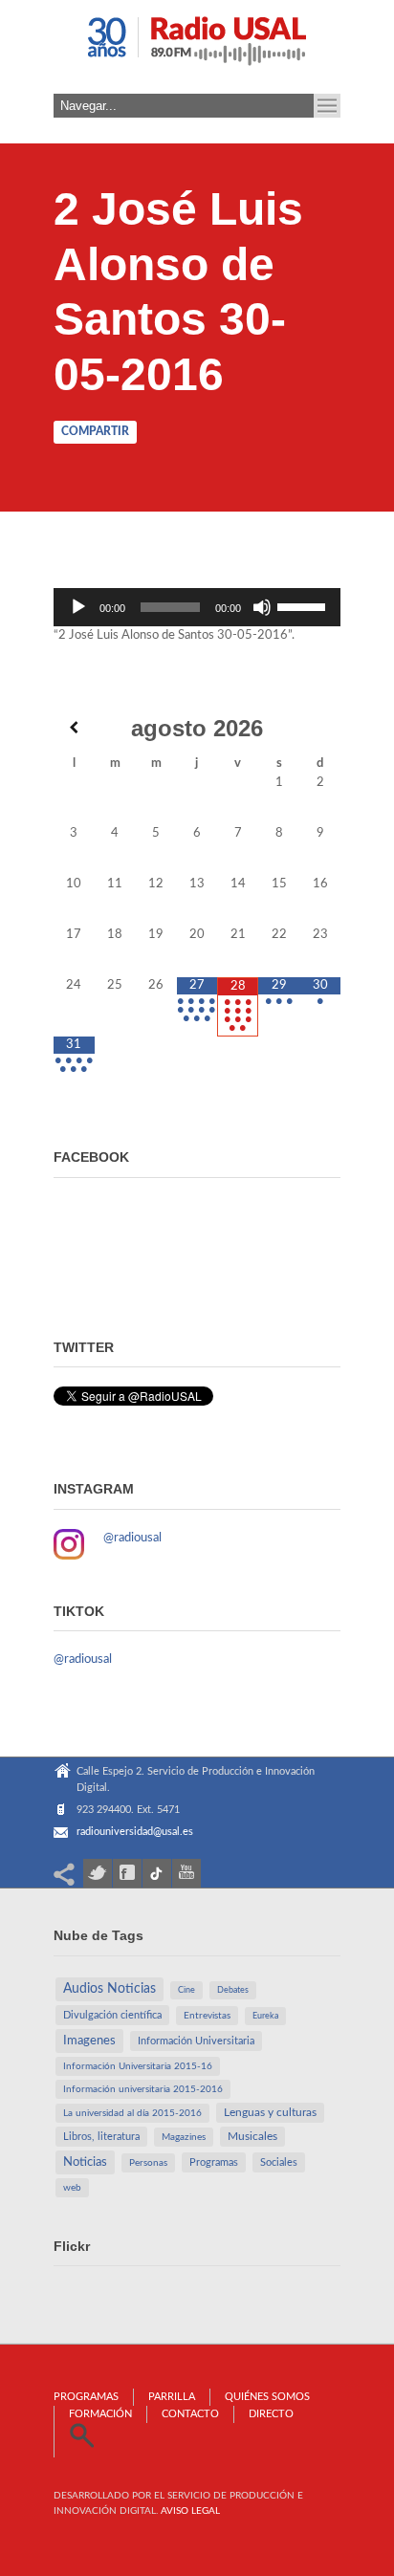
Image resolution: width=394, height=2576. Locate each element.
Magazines (184, 2137)
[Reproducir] (78, 607)
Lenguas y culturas (270, 2113)
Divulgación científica (112, 2015)
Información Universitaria (196, 2041)
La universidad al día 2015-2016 (132, 2113)
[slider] (304, 605)
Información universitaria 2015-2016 (143, 2089)
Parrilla (172, 2397)
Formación (100, 2414)
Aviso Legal (190, 2511)
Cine (186, 1990)
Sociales (279, 2162)
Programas (214, 2162)
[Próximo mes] (320, 727)
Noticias (85, 2162)
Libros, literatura (101, 2137)
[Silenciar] (262, 607)
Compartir (95, 431)
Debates (233, 1990)
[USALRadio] (197, 47)
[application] (197, 607)
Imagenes (89, 2041)
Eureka (265, 2016)
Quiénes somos (267, 2397)
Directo (271, 2414)
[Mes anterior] (74, 727)
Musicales (252, 2137)
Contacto (190, 2414)
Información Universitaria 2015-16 (138, 2066)
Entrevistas (207, 2016)
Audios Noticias (109, 1989)
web (72, 2188)
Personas (148, 2163)
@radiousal (132, 1538)
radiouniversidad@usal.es (135, 1832)
